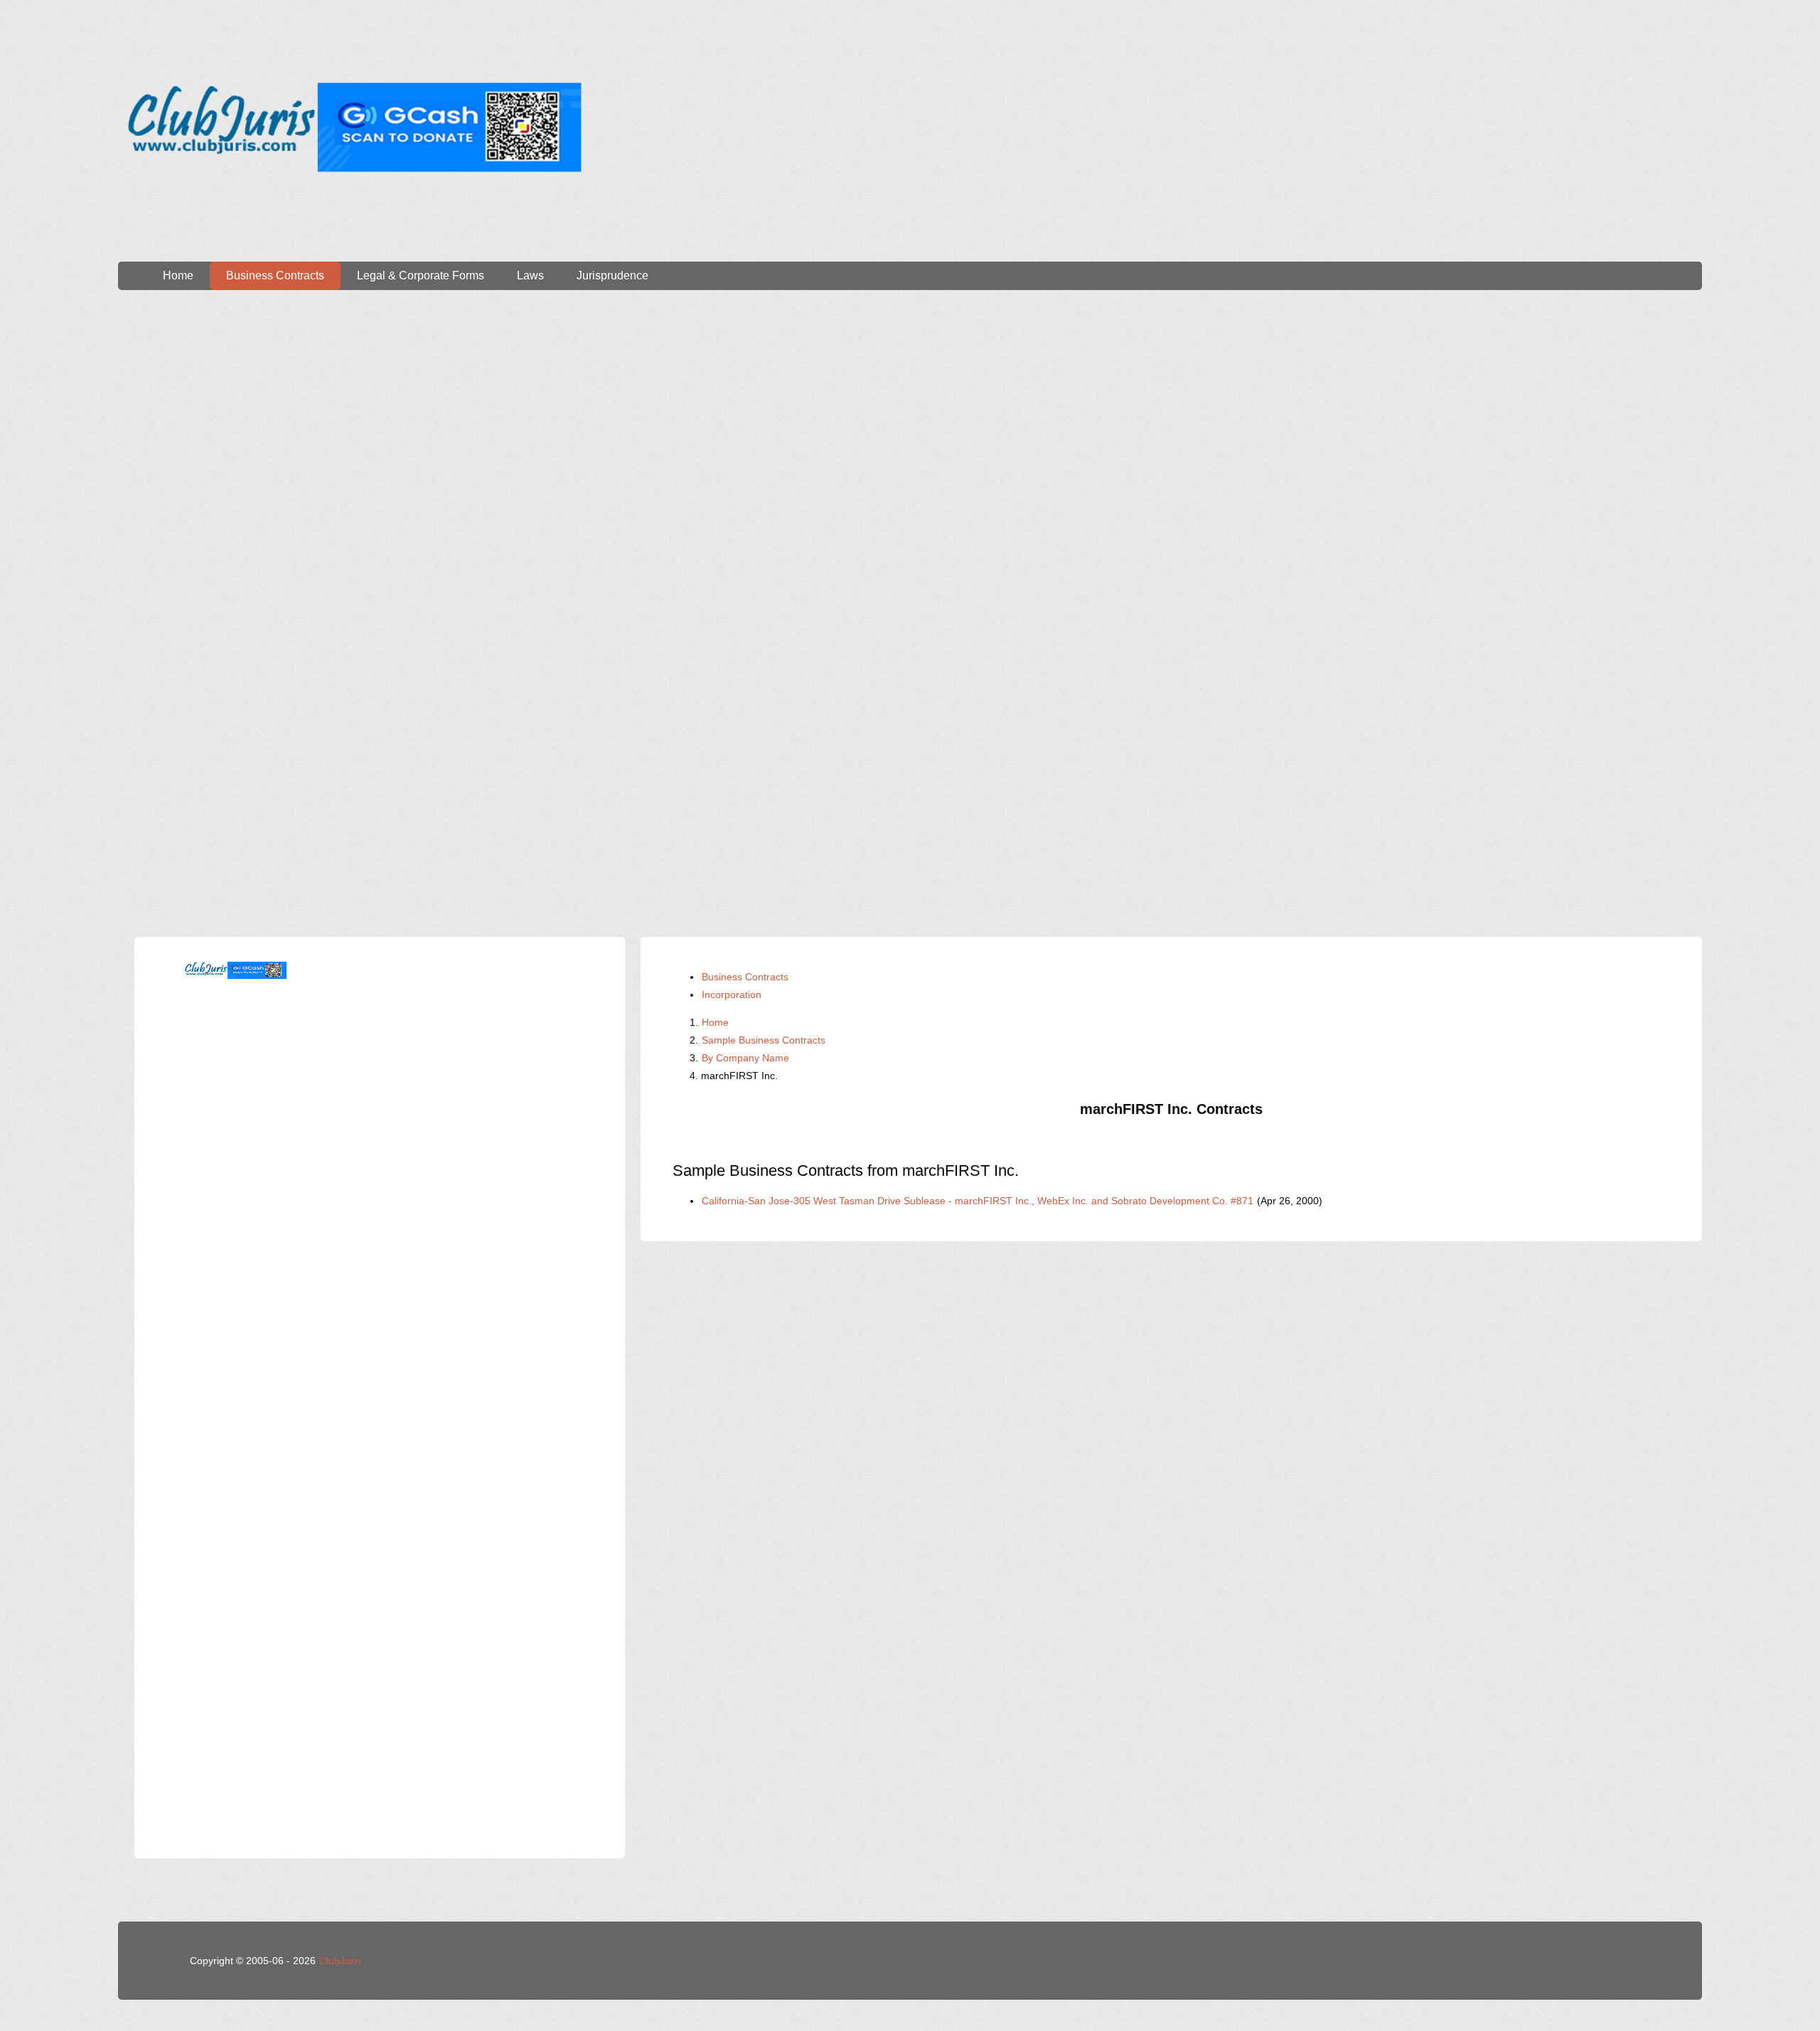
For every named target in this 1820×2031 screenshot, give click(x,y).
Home (178, 275)
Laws (530, 275)
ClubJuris (340, 1961)
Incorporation (732, 995)
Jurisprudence (612, 275)
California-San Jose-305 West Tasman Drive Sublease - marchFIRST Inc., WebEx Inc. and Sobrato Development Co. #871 (978, 1201)
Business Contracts (275, 275)
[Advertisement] (910, 425)
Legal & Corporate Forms (421, 275)
